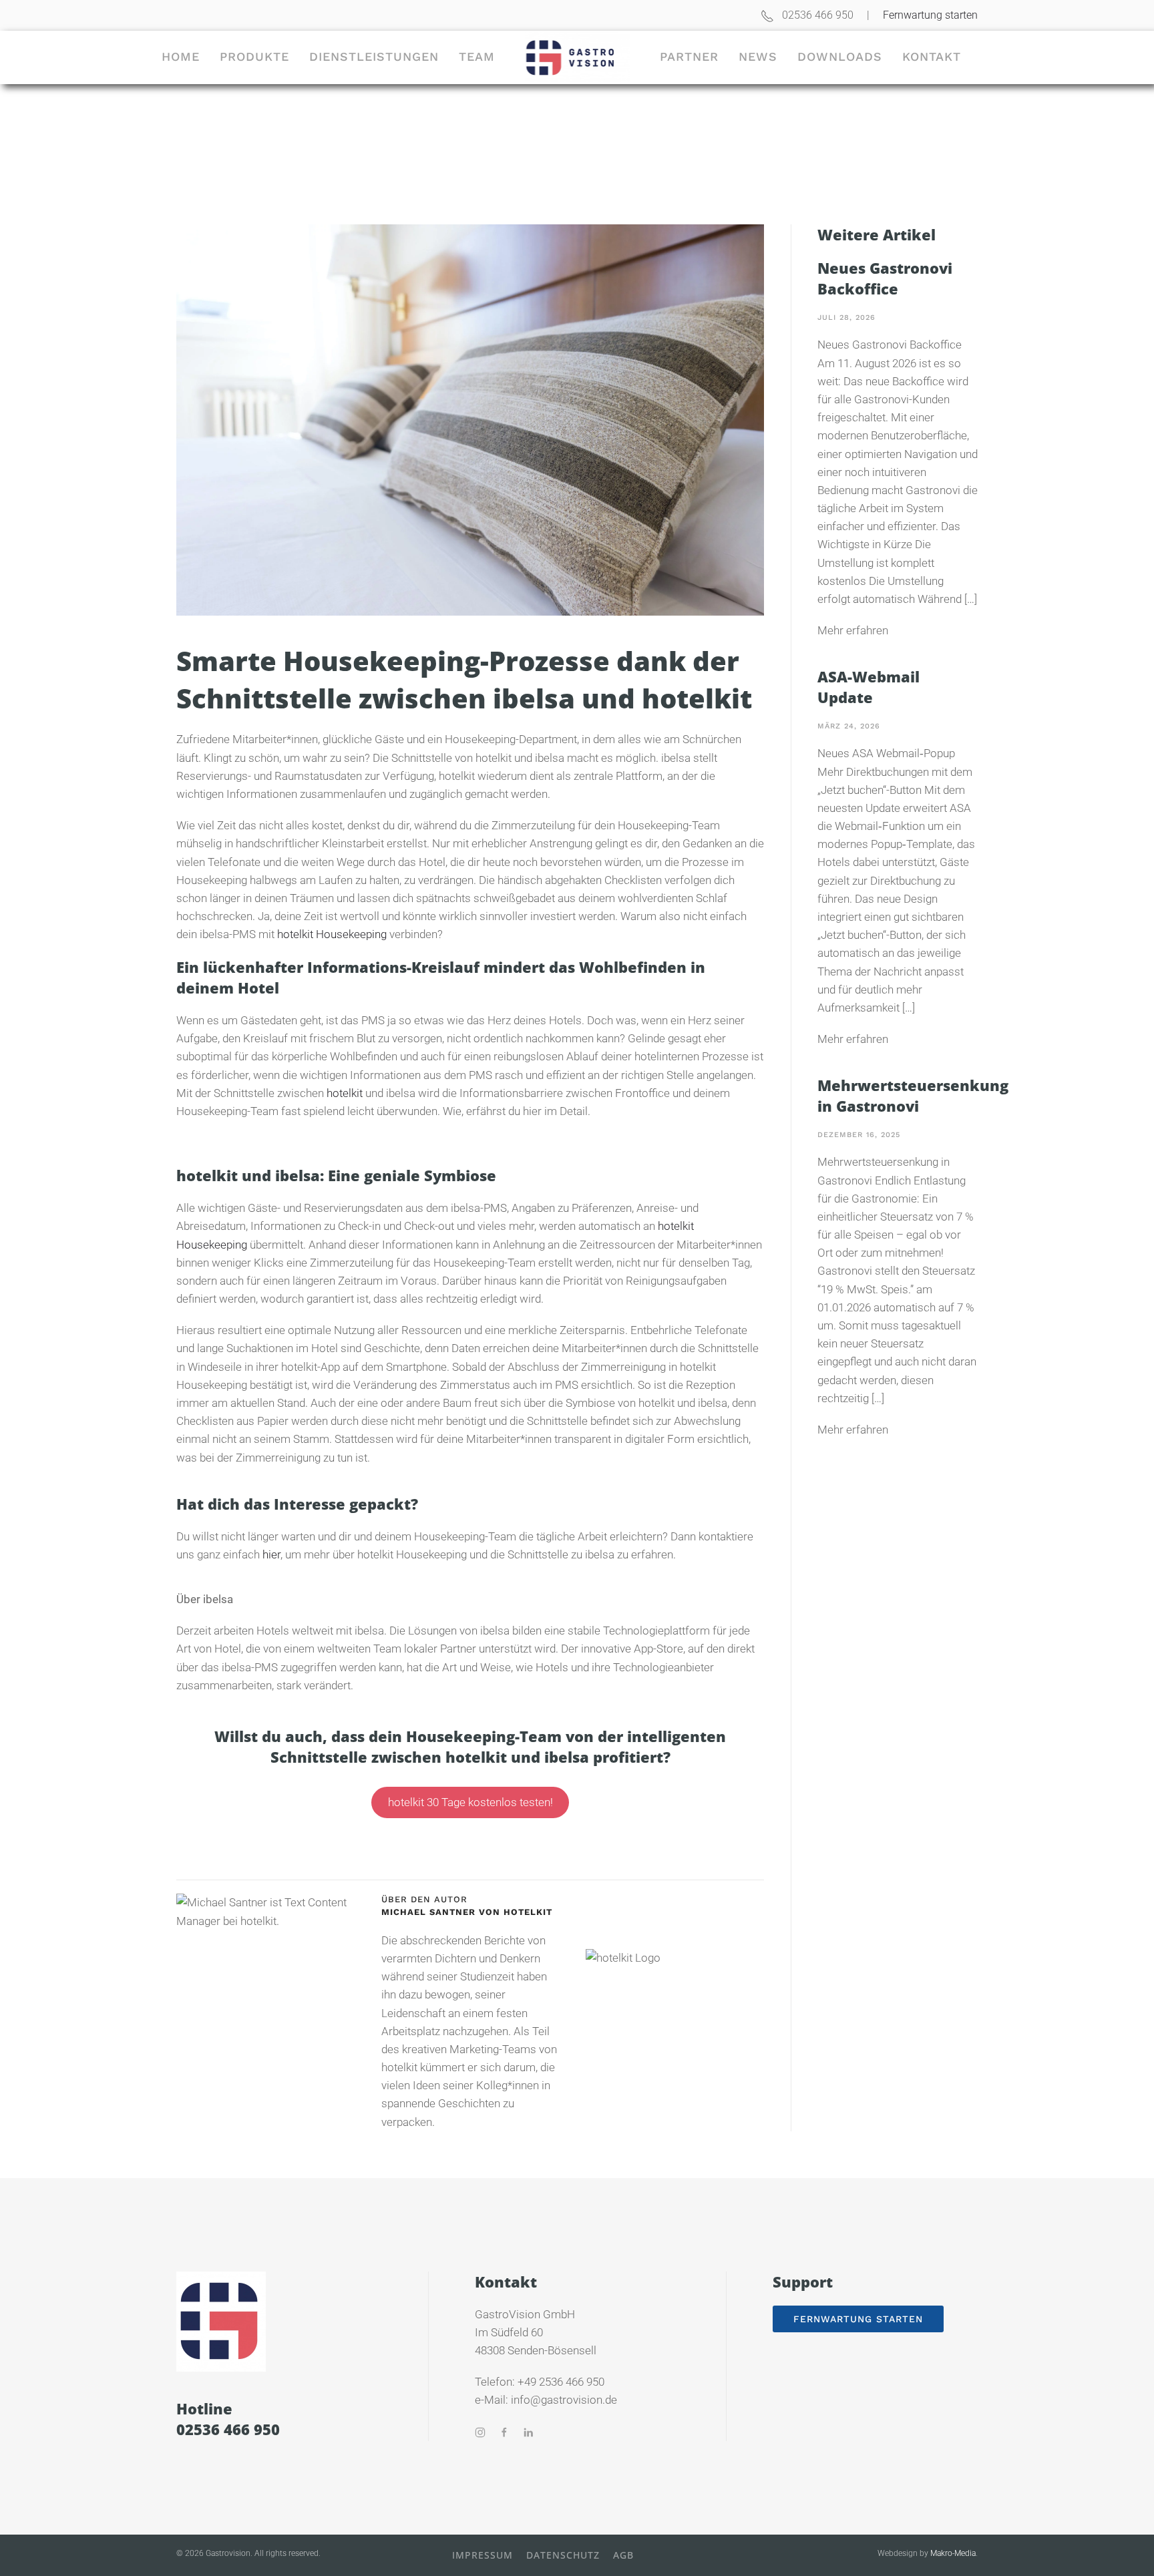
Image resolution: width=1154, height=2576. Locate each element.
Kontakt (932, 56)
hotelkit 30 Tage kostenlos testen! (470, 1803)
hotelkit (345, 1093)
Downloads (840, 56)
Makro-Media (953, 2553)
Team (477, 56)
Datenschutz (563, 2555)
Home (181, 56)
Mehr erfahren (853, 630)
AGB (623, 2555)
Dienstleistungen (374, 56)
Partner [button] (689, 56)
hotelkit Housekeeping (332, 934)
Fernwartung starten (930, 15)
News (758, 56)
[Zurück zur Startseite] (577, 57)
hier (271, 1554)
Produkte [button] (254, 56)
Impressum (483, 2555)
